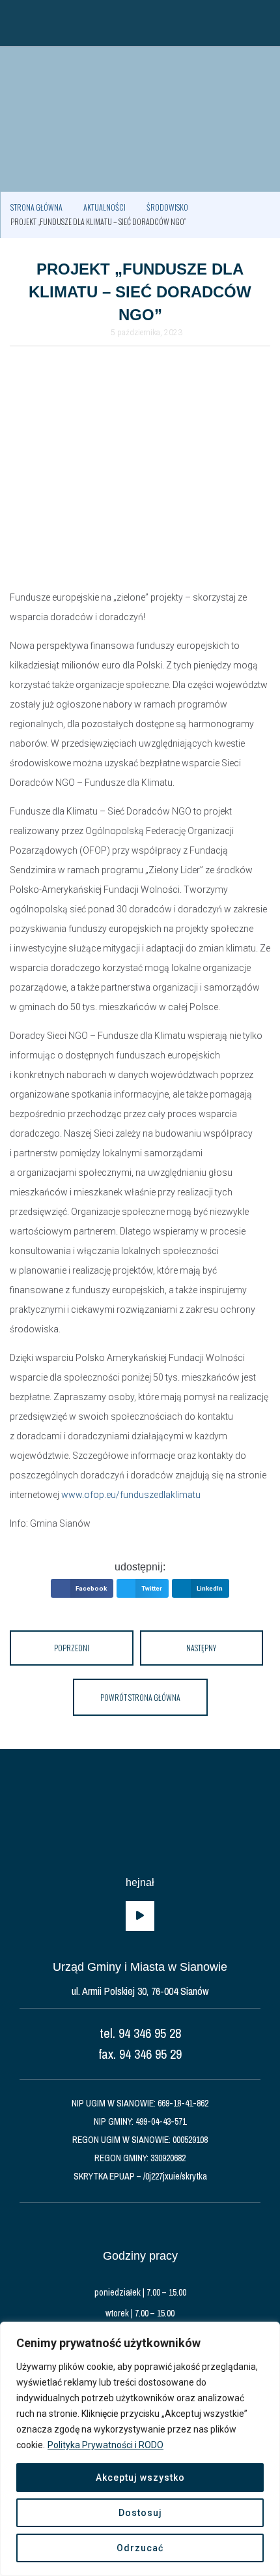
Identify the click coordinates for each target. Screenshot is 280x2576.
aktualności (105, 207)
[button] (16, 23)
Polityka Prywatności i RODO (105, 2445)
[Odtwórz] (140, 1916)
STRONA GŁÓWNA (36, 207)
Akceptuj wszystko (140, 2478)
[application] (140, 1916)
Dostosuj (140, 2513)
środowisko (167, 207)
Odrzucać (140, 2548)
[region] (140, 2449)
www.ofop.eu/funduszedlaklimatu (131, 1495)
